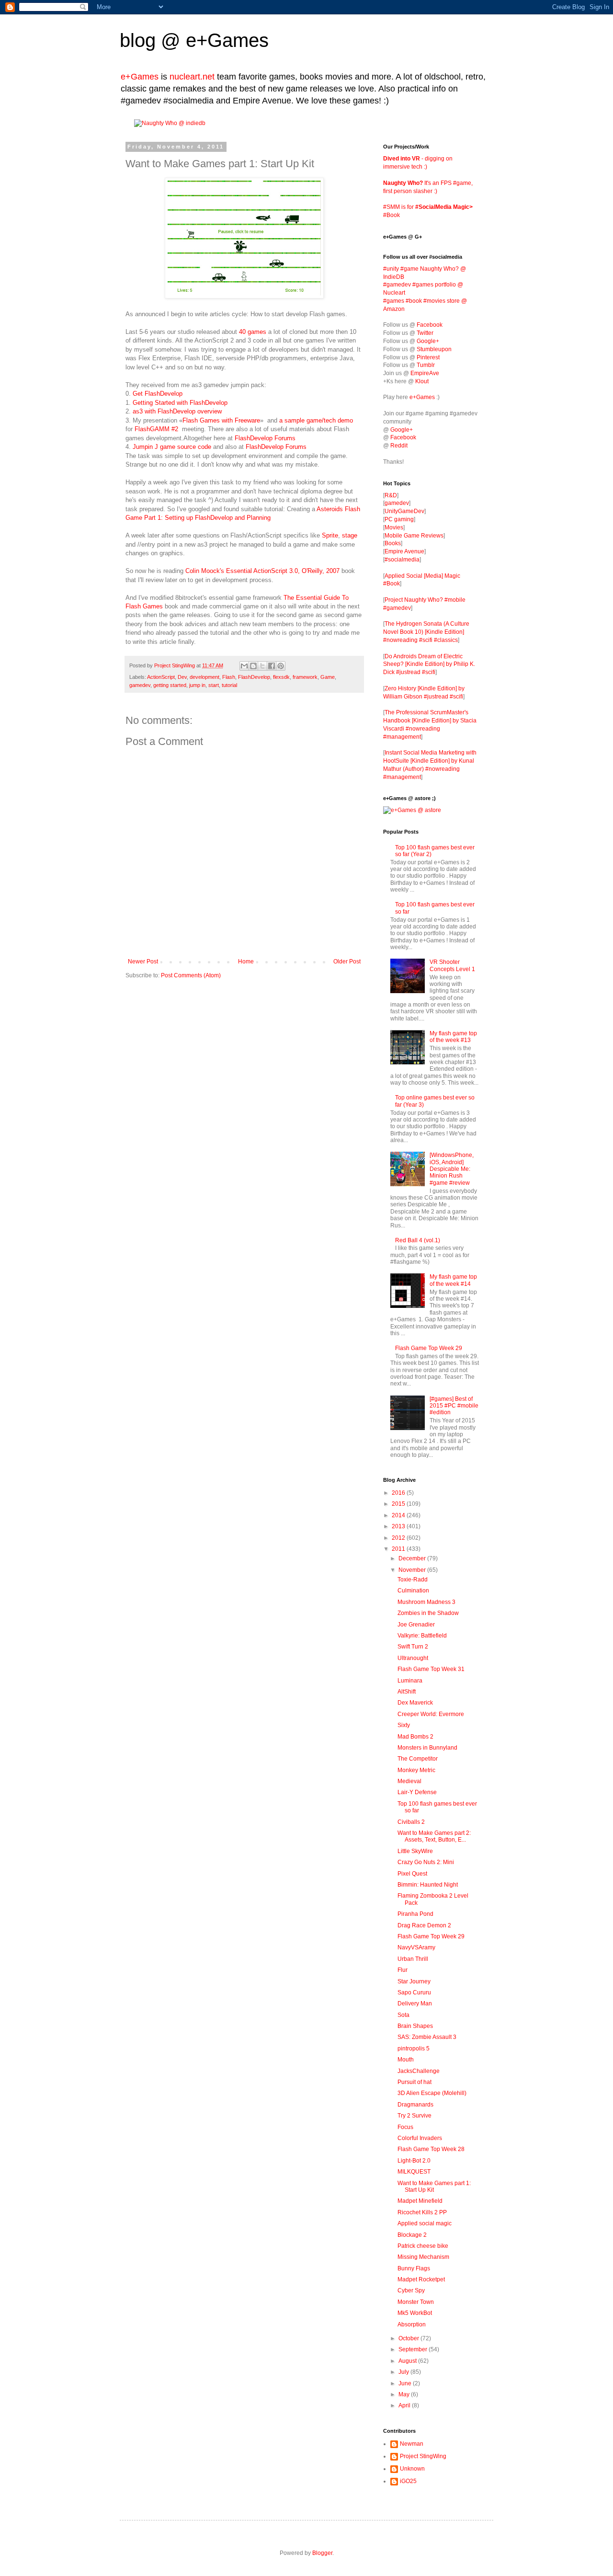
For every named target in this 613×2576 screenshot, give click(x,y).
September (414, 2349)
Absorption (412, 2324)
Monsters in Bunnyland (427, 1748)
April (405, 2405)
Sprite (330, 535)
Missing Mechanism (423, 2257)
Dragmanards (415, 2105)
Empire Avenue (404, 551)
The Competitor (418, 1759)
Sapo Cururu (414, 1992)
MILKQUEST (414, 2172)
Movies (394, 527)
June (406, 2383)
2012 (399, 1538)
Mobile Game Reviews (414, 536)
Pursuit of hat (414, 2082)
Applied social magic (425, 2223)
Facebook (430, 325)
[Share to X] (262, 666)
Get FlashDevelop (158, 394)
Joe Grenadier (416, 1625)
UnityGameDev (404, 511)
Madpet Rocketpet (421, 2279)
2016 (399, 1493)
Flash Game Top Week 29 (429, 1348)
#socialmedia (402, 560)
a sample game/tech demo (316, 420)
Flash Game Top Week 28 (431, 2149)
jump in (197, 685)
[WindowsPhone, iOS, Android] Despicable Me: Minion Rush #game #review (452, 1169)
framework (305, 677)
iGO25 (408, 2481)
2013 (399, 1526)
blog (138, 40)
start (214, 685)
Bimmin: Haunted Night (428, 1885)
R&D (391, 495)
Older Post (347, 962)
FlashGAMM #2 (156, 429)
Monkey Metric (416, 1770)
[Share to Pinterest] (281, 666)
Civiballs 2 (411, 1822)
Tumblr (426, 365)
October (409, 2338)
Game (328, 677)
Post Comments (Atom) (191, 975)
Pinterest (428, 357)
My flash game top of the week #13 (453, 1037)
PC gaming (399, 519)
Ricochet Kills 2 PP (422, 2212)
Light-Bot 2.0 (414, 2161)
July (404, 2372)
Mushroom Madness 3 (426, 1602)
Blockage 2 (412, 2235)
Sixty (404, 1725)
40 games (254, 332)
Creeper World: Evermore (431, 1714)
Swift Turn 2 (413, 1647)
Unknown (412, 2469)
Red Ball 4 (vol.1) (418, 1240)
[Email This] (244, 666)
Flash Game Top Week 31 (431, 1669)
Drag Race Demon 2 (424, 1925)
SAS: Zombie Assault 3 (427, 2037)
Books (393, 543)
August (408, 2361)
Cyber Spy (411, 2290)
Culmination (413, 1591)
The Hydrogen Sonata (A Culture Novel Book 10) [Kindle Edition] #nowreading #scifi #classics (426, 632)
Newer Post (143, 962)
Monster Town (416, 2302)
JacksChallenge (419, 2071)
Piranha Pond (415, 1914)
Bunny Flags (414, 2268)
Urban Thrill (413, 1959)
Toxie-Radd (413, 1580)
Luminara (410, 1681)
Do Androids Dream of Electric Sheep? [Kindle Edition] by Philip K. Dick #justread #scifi (429, 664)
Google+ (428, 341)
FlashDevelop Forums (265, 438)
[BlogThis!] (253, 666)
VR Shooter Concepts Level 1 (452, 965)
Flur (403, 1970)
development (204, 677)
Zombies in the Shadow (428, 1613)
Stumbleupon (434, 349)
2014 (399, 1515)
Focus (405, 2127)
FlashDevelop (254, 677)
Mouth (406, 2060)
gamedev (140, 685)
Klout (422, 381)
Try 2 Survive (414, 2116)
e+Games (227, 40)
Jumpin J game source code (172, 447)
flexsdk (281, 677)
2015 (399, 1504)
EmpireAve (425, 373)
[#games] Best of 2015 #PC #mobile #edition (454, 1406)
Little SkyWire (415, 1851)
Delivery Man (415, 2004)
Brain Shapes (415, 2026)
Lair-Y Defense (417, 1792)
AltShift (407, 1692)
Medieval (409, 1781)
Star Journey (414, 1981)
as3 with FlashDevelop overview (177, 411)
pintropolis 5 (414, 2049)
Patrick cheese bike (423, 2246)
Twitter (425, 333)
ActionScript (161, 677)
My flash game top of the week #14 (453, 1280)
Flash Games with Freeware (221, 420)
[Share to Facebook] (272, 666)
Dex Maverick (415, 1703)
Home (246, 962)
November (413, 1570)
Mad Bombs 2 (415, 1737)
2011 (399, 1549)
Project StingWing (175, 665)
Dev (182, 677)
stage (350, 535)
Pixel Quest (412, 1874)
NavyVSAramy (416, 1947)
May (405, 2394)
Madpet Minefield (420, 2201)
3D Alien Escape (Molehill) (432, 2093)
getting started (170, 685)
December (413, 1558)
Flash (229, 677)
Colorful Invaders (420, 2138)
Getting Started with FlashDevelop (180, 403)
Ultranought (413, 1658)
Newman (412, 2444)
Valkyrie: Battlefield (422, 1636)
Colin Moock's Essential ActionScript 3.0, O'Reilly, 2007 (262, 571)
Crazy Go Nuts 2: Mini (426, 1862)
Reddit (399, 446)
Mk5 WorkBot (415, 2313)
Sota (403, 2015)
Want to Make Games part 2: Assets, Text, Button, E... (434, 1836)
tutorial (229, 685)
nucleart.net (192, 77)
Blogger (322, 2553)
